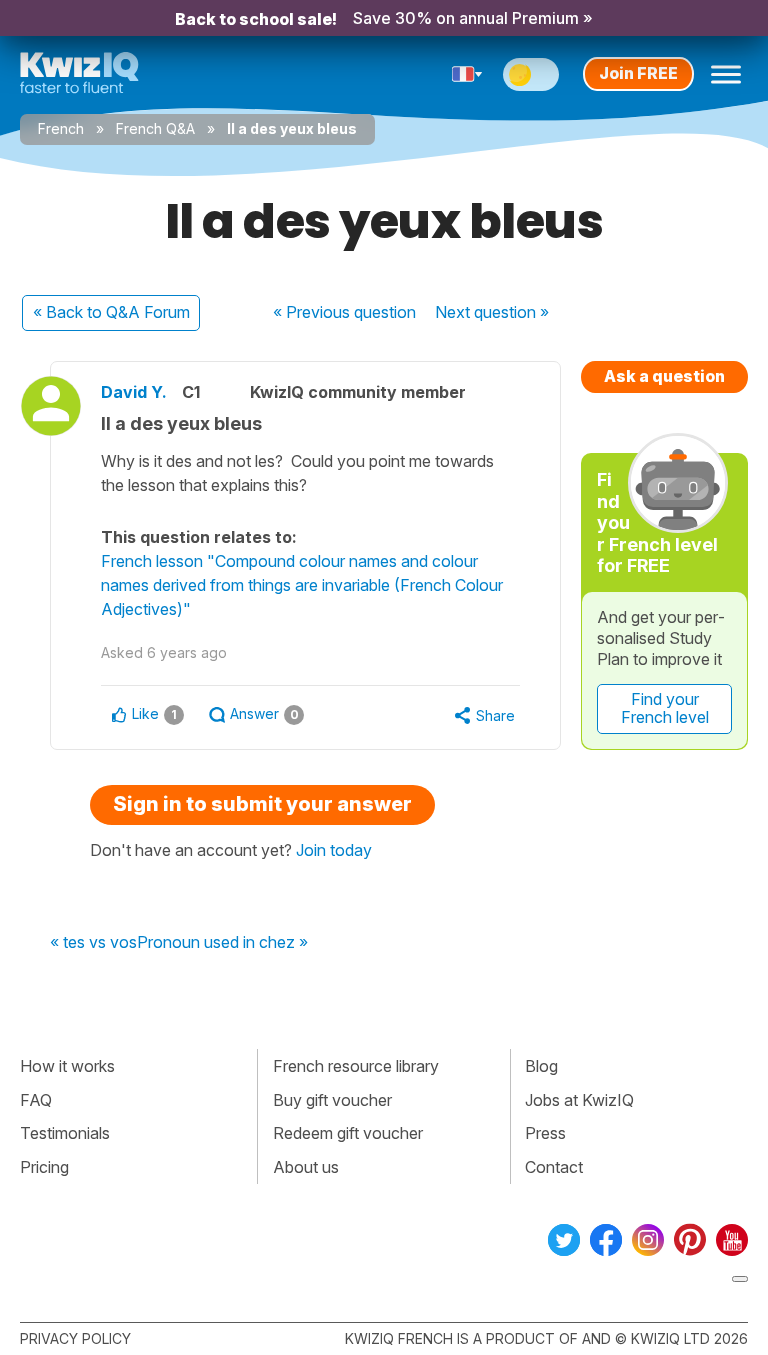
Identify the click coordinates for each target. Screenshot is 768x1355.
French (61, 128)
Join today (334, 850)
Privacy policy (75, 1338)
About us (306, 1167)
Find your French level (665, 708)
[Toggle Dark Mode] (531, 74)
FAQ (36, 1100)
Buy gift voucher (332, 1100)
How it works (67, 1066)
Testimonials (65, 1133)
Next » (492, 312)
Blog (541, 1066)
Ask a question (664, 376)
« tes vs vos (93, 943)
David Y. (134, 392)
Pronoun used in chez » (222, 943)
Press (545, 1133)
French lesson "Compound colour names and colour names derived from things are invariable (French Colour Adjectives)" (302, 585)
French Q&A (155, 128)
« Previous (344, 312)
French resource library (356, 1066)
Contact (554, 1167)
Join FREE (638, 73)
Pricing (44, 1167)
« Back (111, 312)
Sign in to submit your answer (262, 804)
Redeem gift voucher (348, 1133)
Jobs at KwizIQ (579, 1100)
